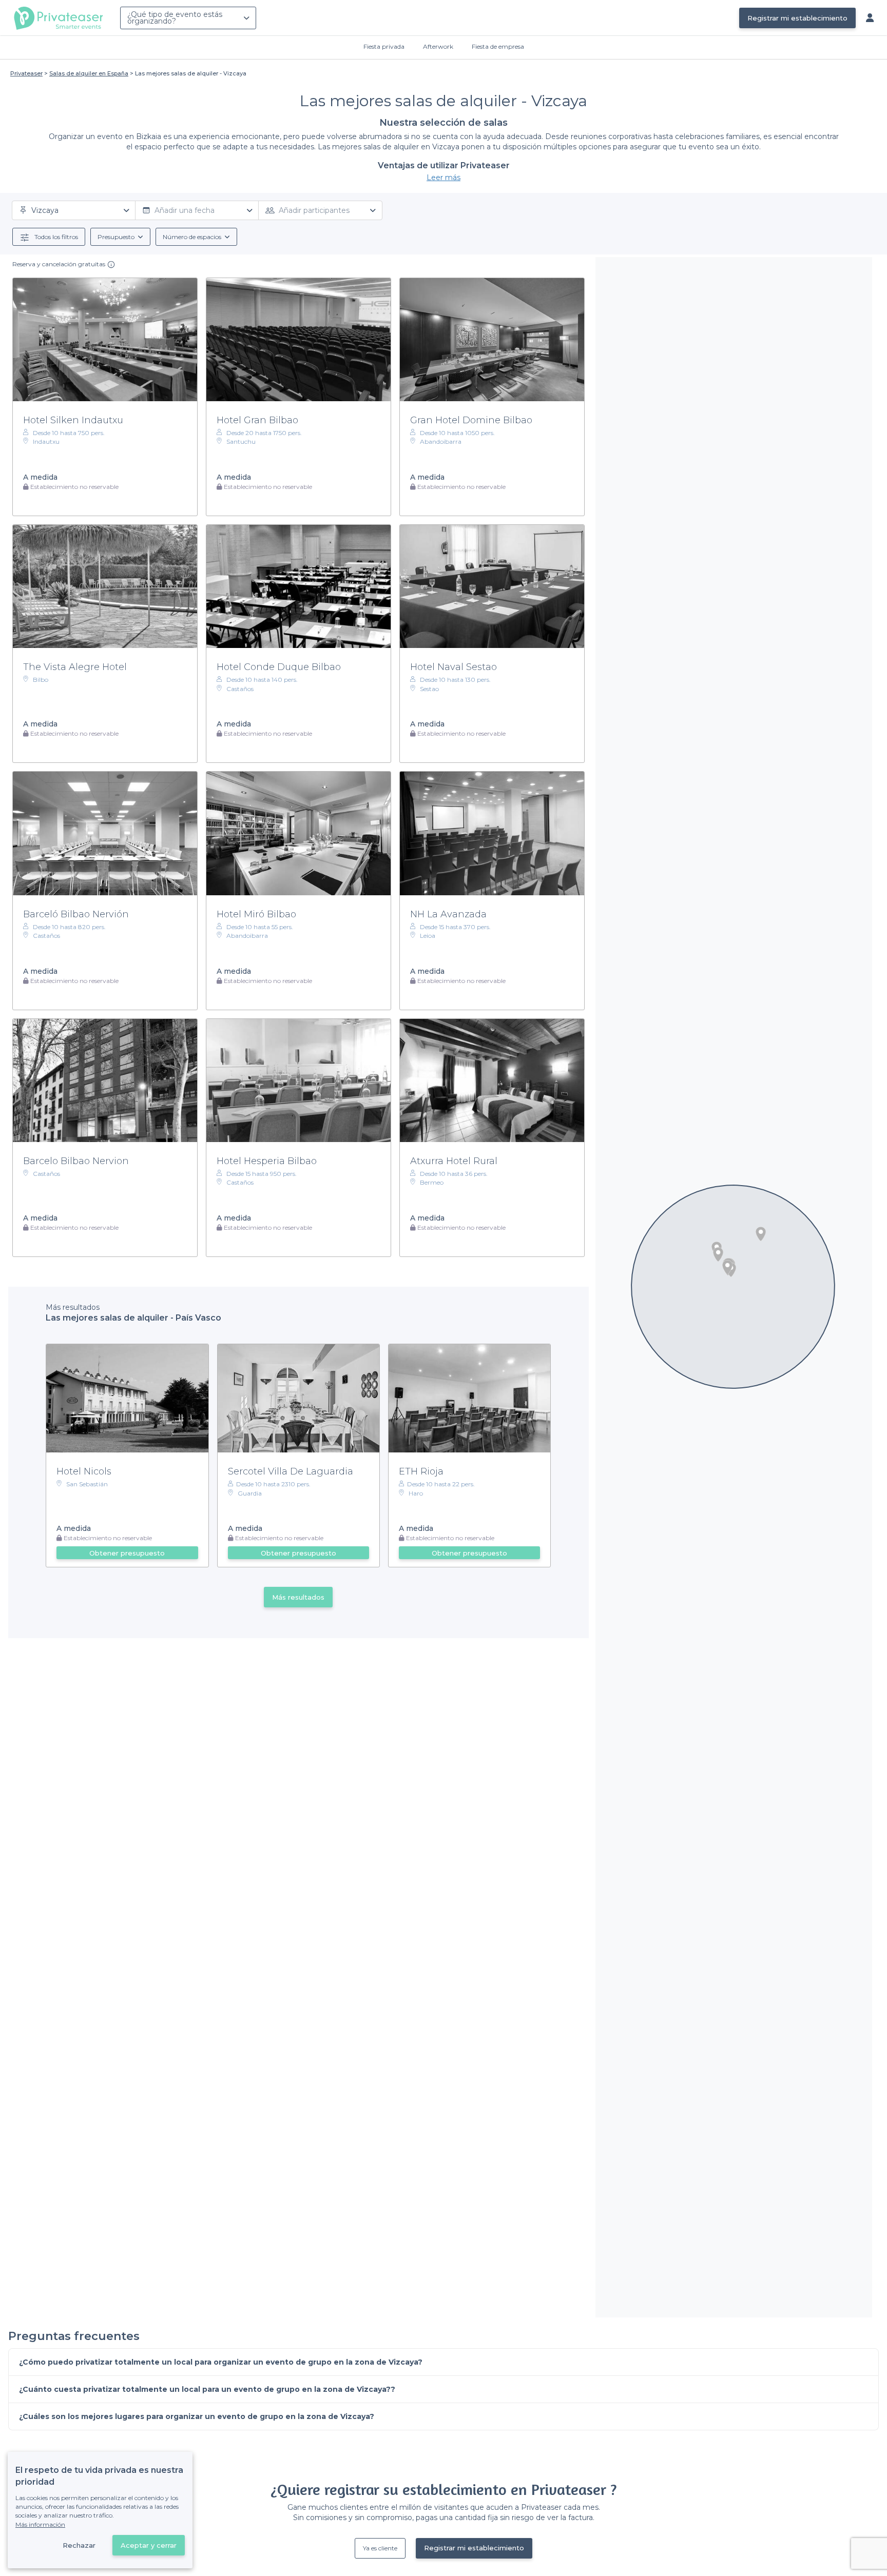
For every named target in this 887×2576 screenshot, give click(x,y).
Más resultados (298, 1597)
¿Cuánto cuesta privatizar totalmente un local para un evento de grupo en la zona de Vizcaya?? (207, 2389)
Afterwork (438, 46)
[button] (761, 1234)
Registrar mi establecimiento (797, 18)
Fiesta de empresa (498, 46)
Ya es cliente (380, 2548)
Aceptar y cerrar (149, 2545)
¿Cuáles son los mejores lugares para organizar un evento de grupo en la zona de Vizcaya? (197, 2416)
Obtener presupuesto (127, 1553)
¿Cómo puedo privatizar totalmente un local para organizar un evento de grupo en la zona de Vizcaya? (221, 2362)
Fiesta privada (384, 46)
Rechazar (79, 2545)
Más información (40, 2524)
